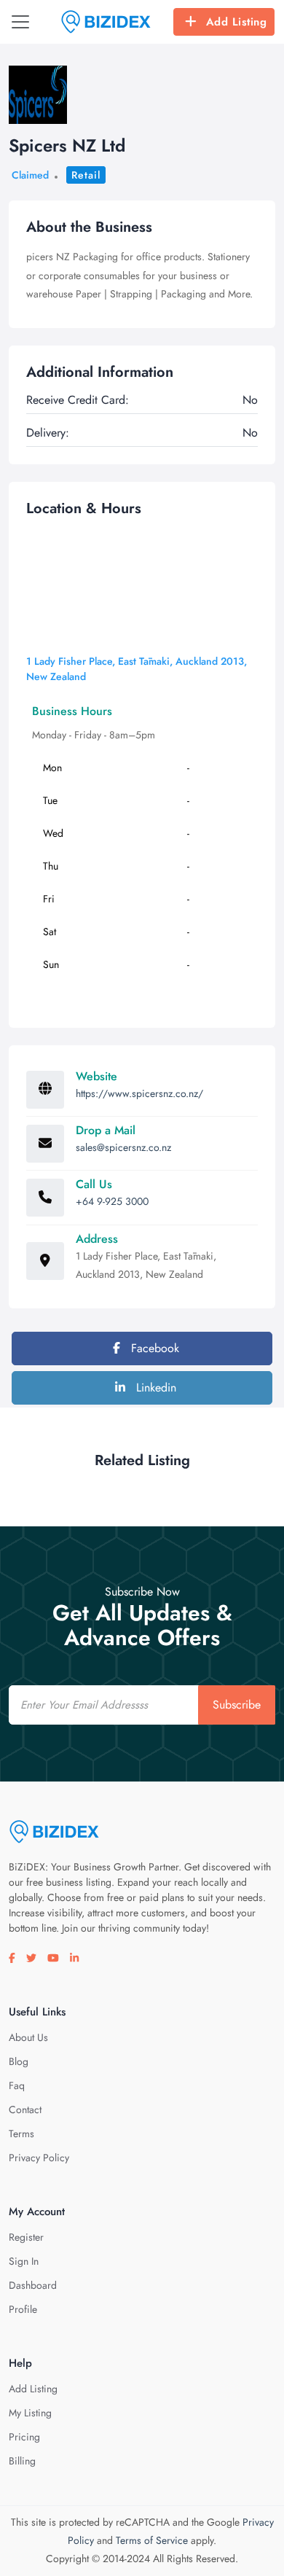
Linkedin (154, 1387)
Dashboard (33, 2285)
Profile (23, 2309)
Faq (17, 2085)
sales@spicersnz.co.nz (123, 1147)
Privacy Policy (39, 2158)
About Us (28, 2037)
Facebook (153, 1348)
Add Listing (237, 22)
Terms (21, 2134)
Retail (86, 175)
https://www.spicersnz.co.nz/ (139, 1093)
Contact (25, 2109)
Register (26, 2237)
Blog (19, 2061)
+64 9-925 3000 (112, 1201)
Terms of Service (152, 2540)
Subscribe (237, 1705)
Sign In (24, 2261)
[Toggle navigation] (20, 22)
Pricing (24, 2437)
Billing (22, 2461)
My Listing (30, 2413)
